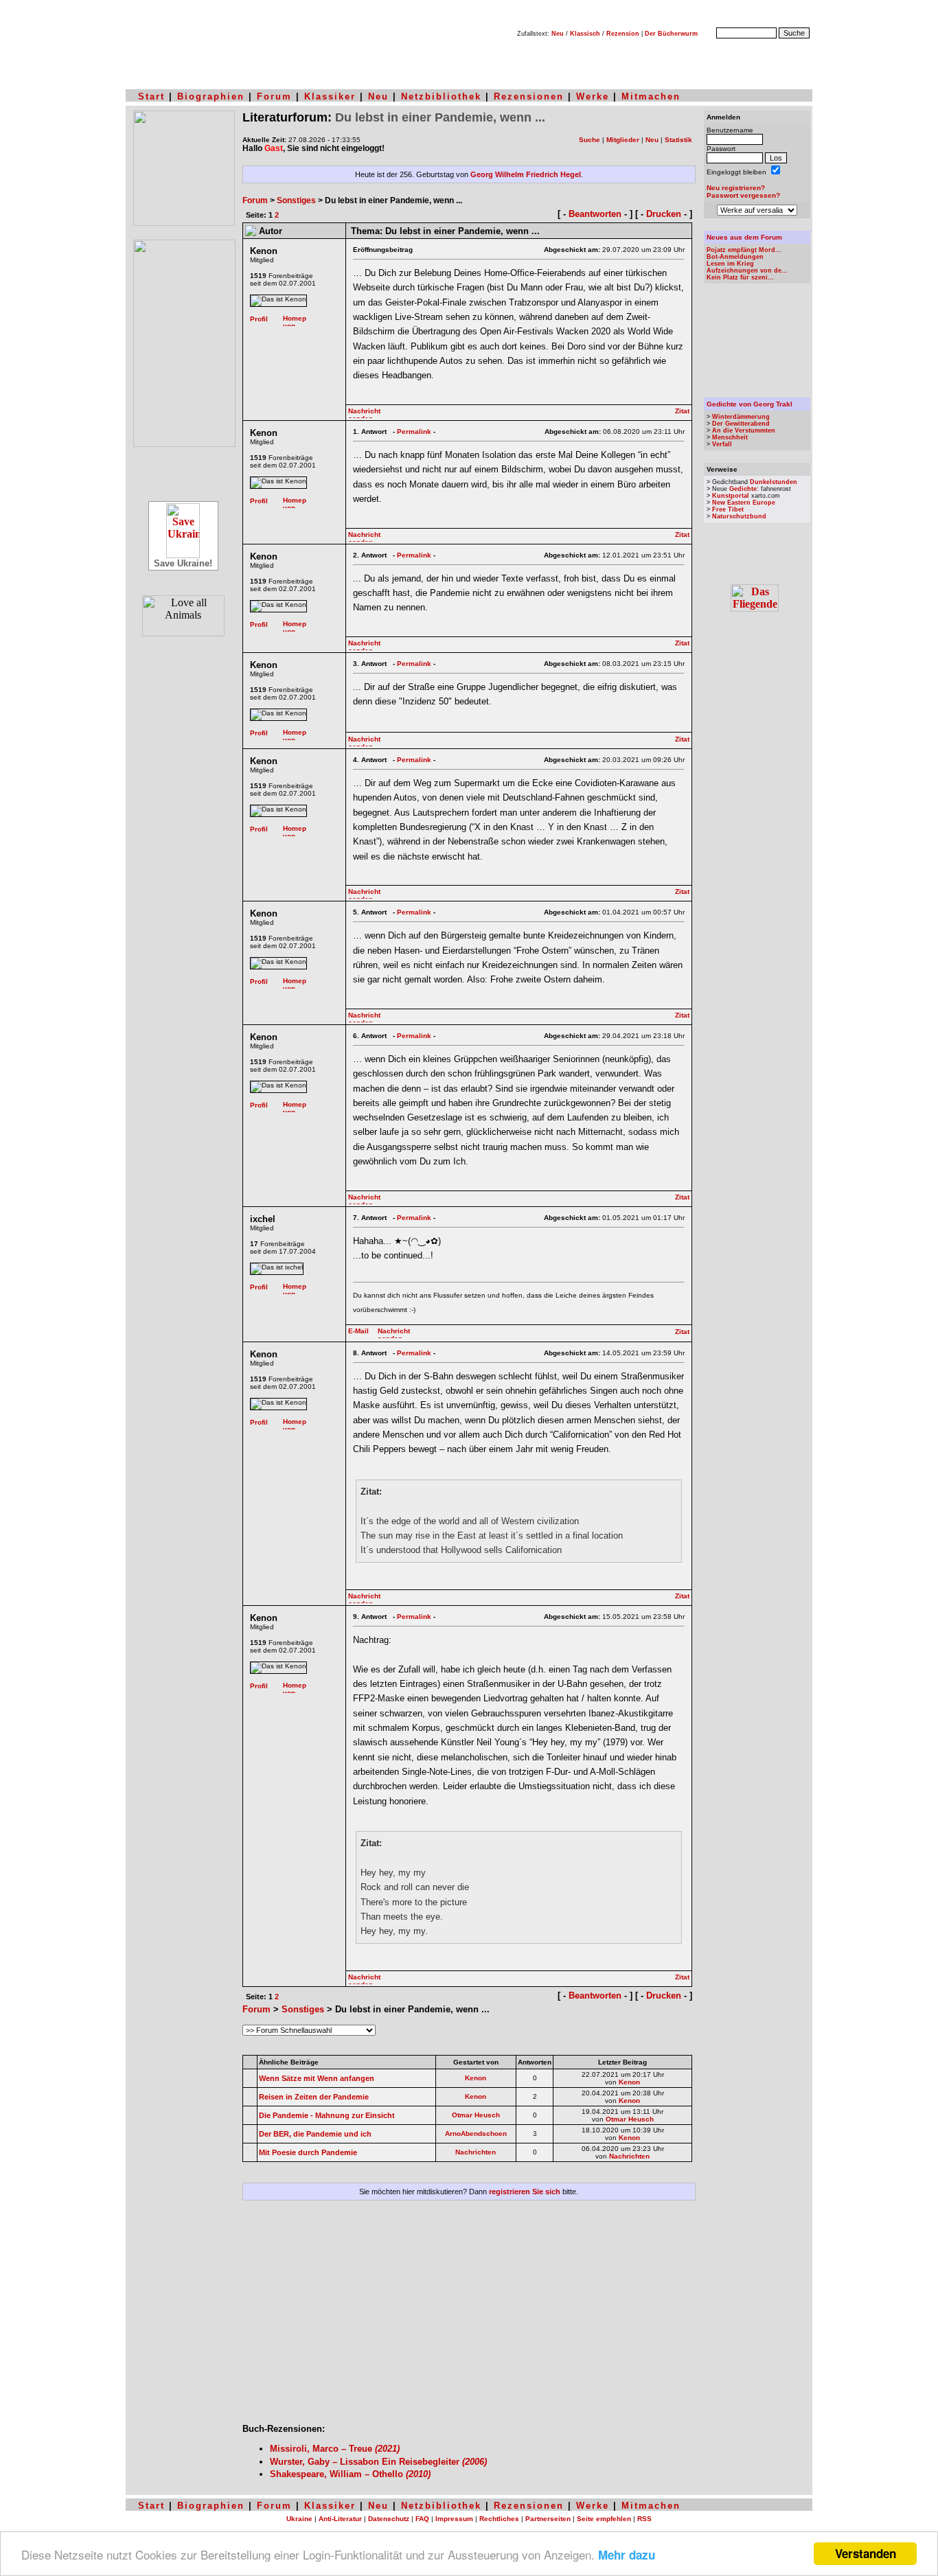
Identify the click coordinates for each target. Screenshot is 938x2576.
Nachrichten (476, 2152)
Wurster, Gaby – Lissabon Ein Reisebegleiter (378, 2462)
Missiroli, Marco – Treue (335, 2449)
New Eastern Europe (744, 503)
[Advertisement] (469, 2317)
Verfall (722, 444)
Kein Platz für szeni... (740, 277)
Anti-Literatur (340, 2519)
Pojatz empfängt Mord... (744, 250)
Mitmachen (651, 96)
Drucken (664, 214)
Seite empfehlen (604, 2519)
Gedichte (743, 489)
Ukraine (299, 2519)
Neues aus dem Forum (744, 237)
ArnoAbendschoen (476, 2134)
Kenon (476, 2078)
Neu (558, 34)
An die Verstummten (744, 430)
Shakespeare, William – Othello (350, 2474)
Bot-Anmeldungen (735, 257)
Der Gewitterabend (741, 424)
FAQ (422, 2519)
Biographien (211, 96)
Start (151, 96)
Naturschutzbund (739, 516)
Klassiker (330, 96)
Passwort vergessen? (743, 195)
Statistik (678, 140)
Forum (274, 96)
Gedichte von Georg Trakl (750, 404)
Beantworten (595, 214)
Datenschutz (389, 2519)
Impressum (454, 2519)
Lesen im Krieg (730, 264)
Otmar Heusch (476, 2115)
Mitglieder (623, 140)
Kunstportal (731, 496)
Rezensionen (529, 96)
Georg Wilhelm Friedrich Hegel (526, 174)
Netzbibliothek (441, 96)
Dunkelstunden (774, 482)
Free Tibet (728, 509)
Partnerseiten (548, 2519)
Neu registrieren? (736, 188)
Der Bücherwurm (671, 34)
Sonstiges (296, 200)
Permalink (414, 432)
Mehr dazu (627, 2555)
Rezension (623, 34)
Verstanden (866, 2553)
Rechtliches (499, 2519)
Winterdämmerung (741, 417)
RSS (644, 2519)
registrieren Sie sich (525, 2192)
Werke (593, 96)
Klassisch (585, 34)
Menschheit (730, 437)
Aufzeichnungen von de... (747, 271)
